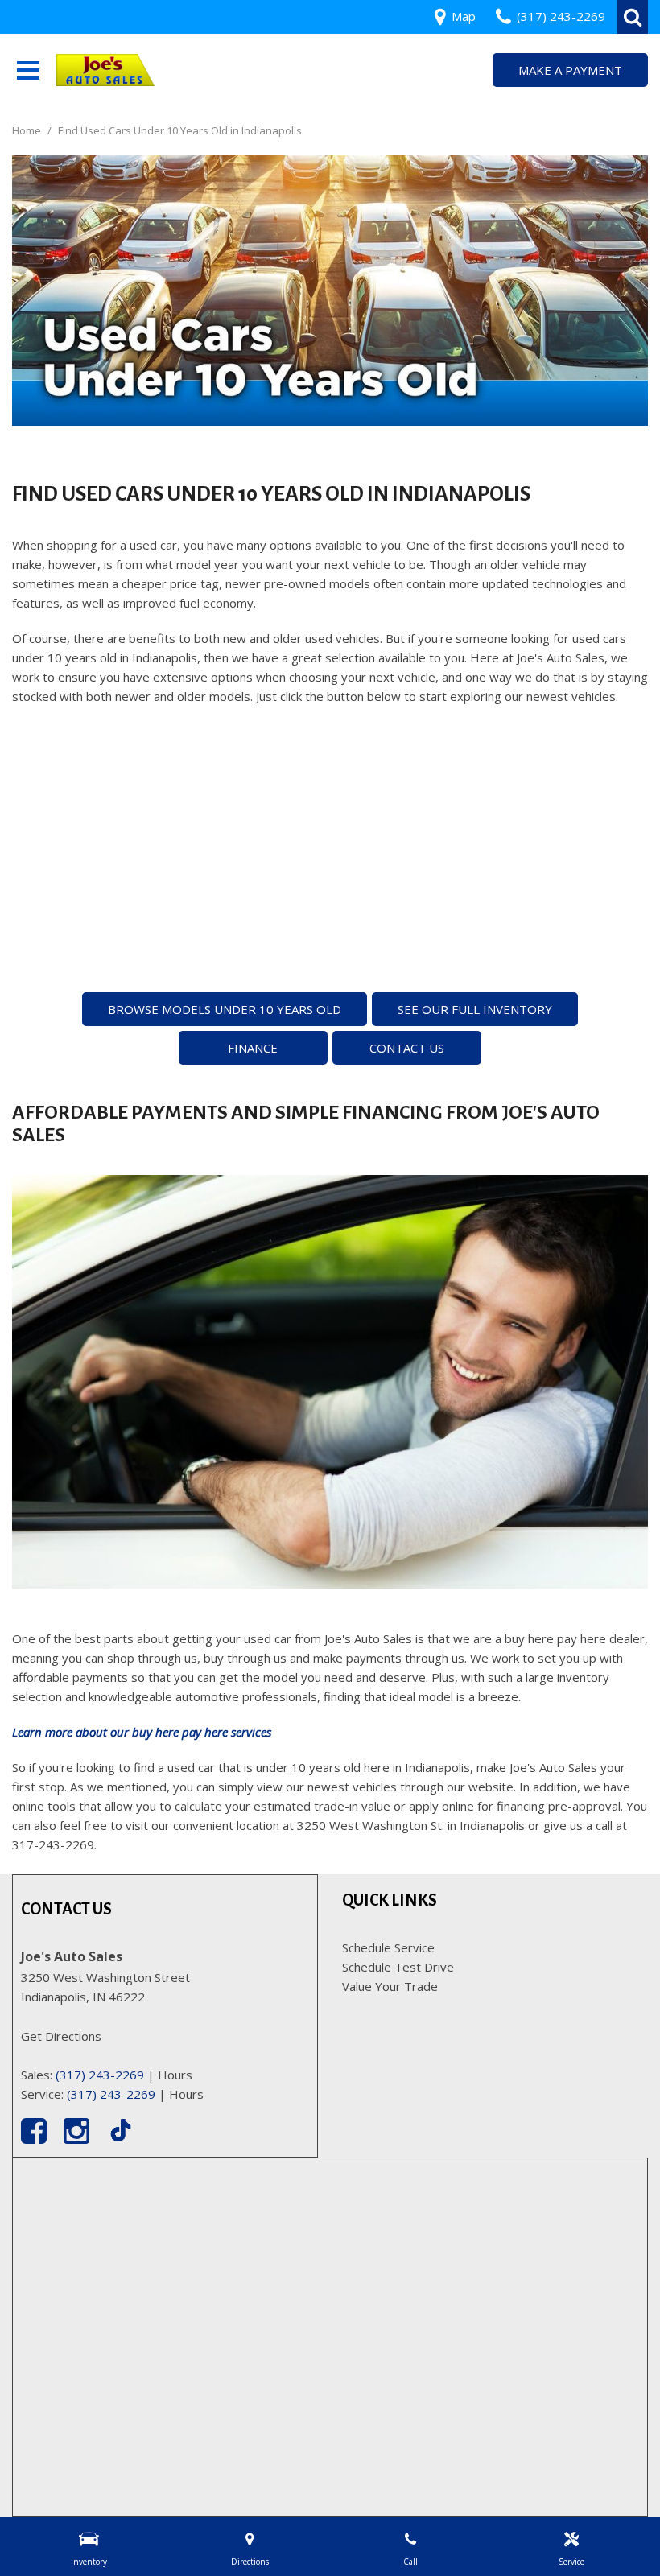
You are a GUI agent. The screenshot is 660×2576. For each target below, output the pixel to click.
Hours (175, 2075)
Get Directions (61, 2036)
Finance (253, 1048)
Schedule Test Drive (398, 1967)
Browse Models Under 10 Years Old (225, 1009)
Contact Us (407, 1048)
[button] (633, 17)
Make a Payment (570, 70)
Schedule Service (388, 1947)
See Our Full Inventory (475, 1009)
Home (28, 130)
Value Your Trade (390, 1986)
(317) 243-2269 (100, 2075)
